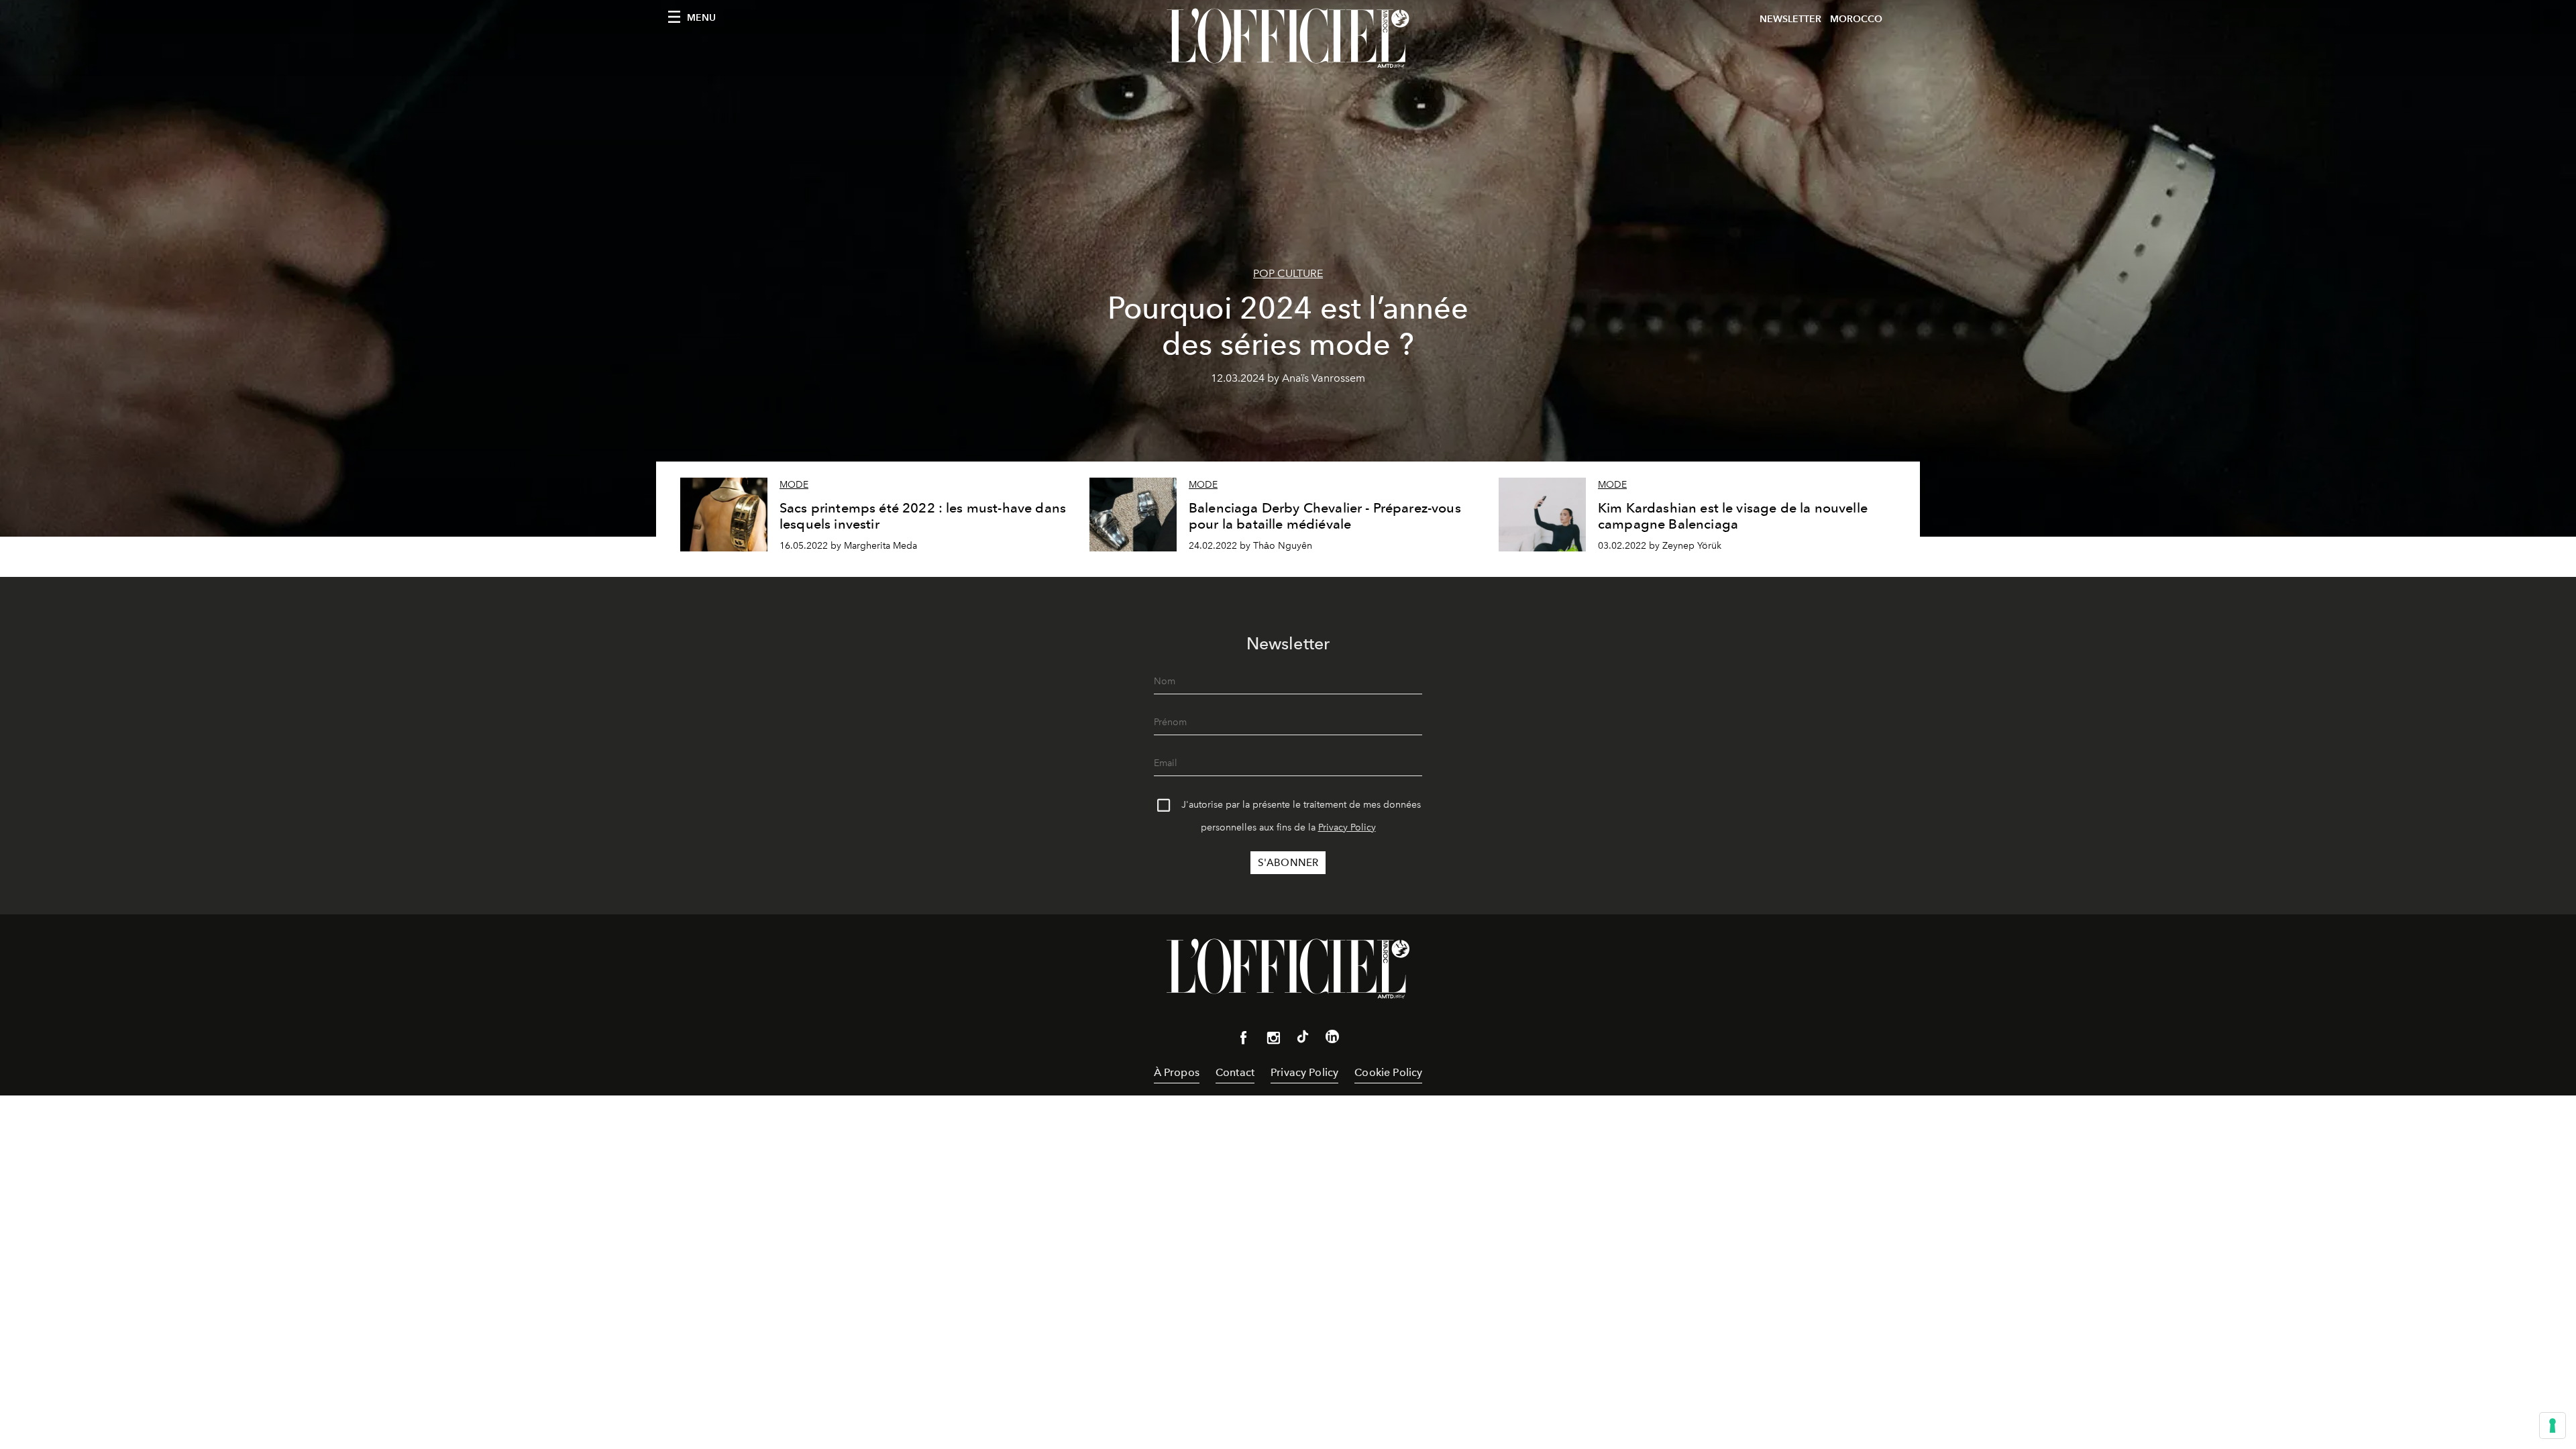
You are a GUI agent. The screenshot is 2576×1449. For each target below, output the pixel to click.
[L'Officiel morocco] (1288, 38)
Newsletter (1790, 19)
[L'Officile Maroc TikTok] (1303, 1039)
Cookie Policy (1388, 1072)
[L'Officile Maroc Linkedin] (1332, 1039)
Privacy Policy (1347, 827)
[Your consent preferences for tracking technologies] (2553, 1426)
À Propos (1177, 1072)
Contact (1235, 1072)
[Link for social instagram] (1273, 1040)
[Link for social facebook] (1244, 1040)
